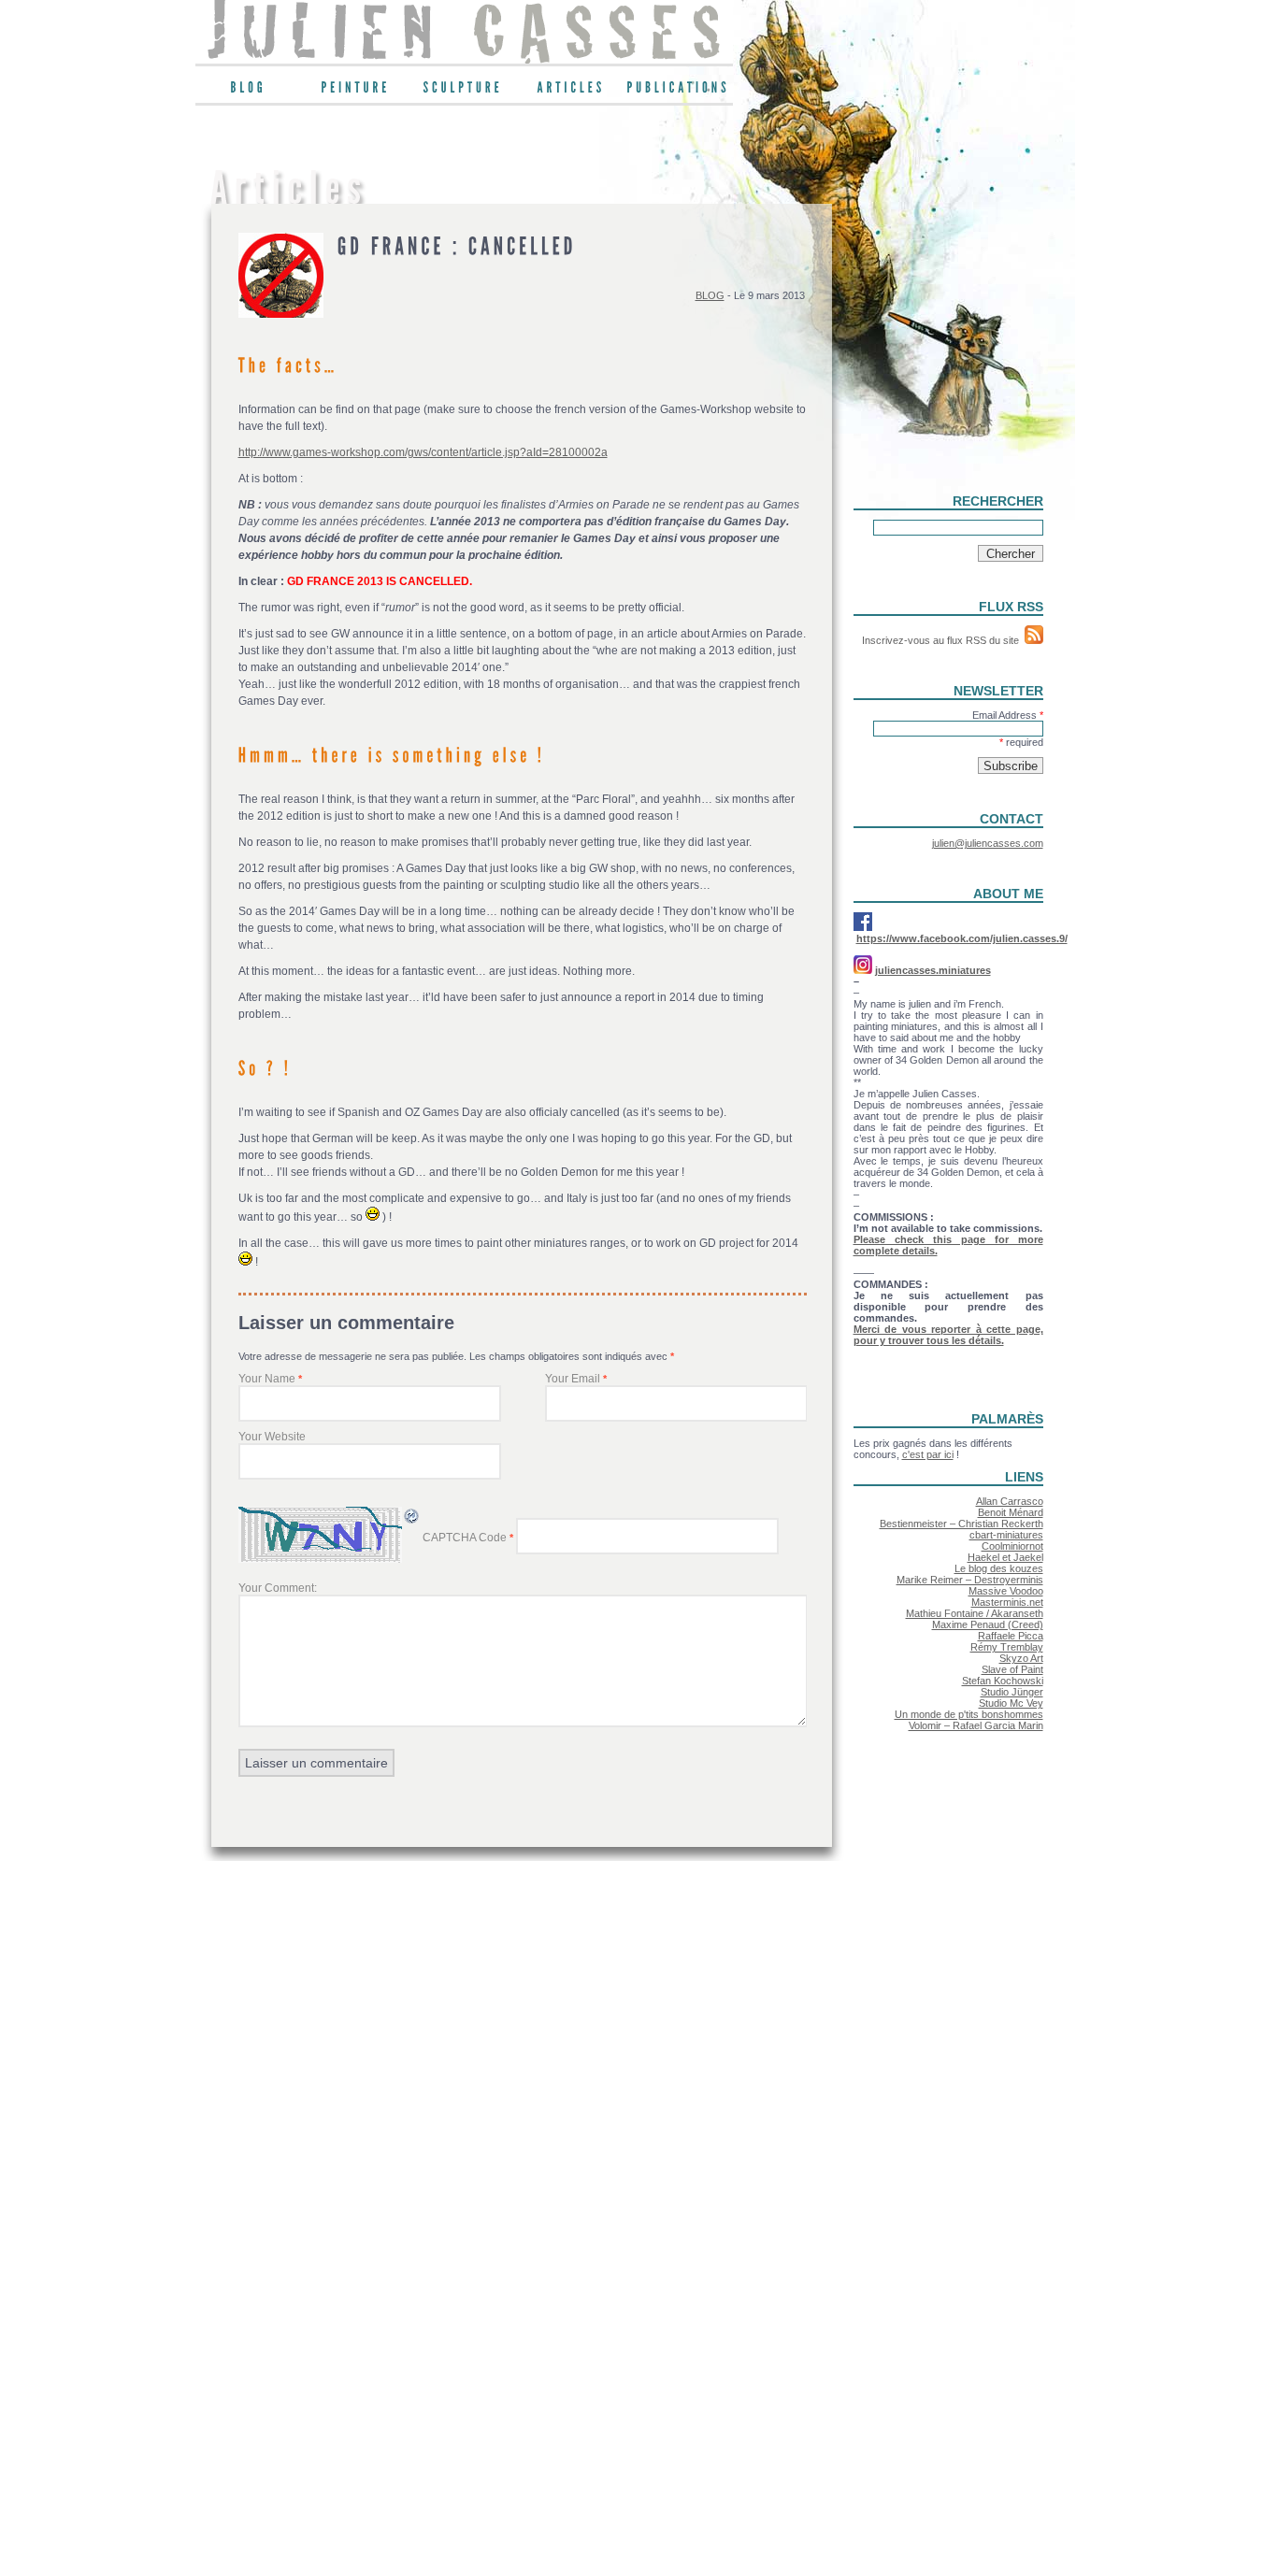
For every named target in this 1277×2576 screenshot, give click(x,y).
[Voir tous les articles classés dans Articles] (572, 92)
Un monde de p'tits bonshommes (969, 1714)
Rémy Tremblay (1007, 1647)
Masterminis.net (1007, 1602)
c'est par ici (928, 1454)
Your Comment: (278, 1588)
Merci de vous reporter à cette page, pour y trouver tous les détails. (948, 1335)
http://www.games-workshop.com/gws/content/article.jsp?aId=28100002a (423, 452)
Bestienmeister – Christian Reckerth (961, 1524)
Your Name (267, 1379)
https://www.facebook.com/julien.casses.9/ (962, 938)
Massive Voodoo (1006, 1591)
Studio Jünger (1012, 1692)
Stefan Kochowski (1003, 1681)
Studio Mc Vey (1011, 1703)
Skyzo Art (1021, 1658)
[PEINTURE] (357, 92)
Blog (710, 295)
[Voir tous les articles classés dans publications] (679, 92)
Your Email (573, 1379)
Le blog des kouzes (999, 1568)
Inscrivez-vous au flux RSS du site (943, 640)
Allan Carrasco (1010, 1501)
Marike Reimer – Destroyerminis (970, 1580)
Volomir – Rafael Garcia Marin (976, 1725)
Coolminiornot (1012, 1546)
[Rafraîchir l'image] (412, 1522)
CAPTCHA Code (465, 1538)
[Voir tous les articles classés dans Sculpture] (464, 92)
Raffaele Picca (1011, 1636)
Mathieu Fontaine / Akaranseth (975, 1613)
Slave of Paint (1012, 1669)
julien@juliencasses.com (988, 843)
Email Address (1008, 715)
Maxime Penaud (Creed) (988, 1624)
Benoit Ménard (1011, 1512)
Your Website (272, 1437)
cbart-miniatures (1006, 1535)
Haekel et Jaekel (1005, 1557)
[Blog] (249, 92)
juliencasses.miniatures (933, 970)
